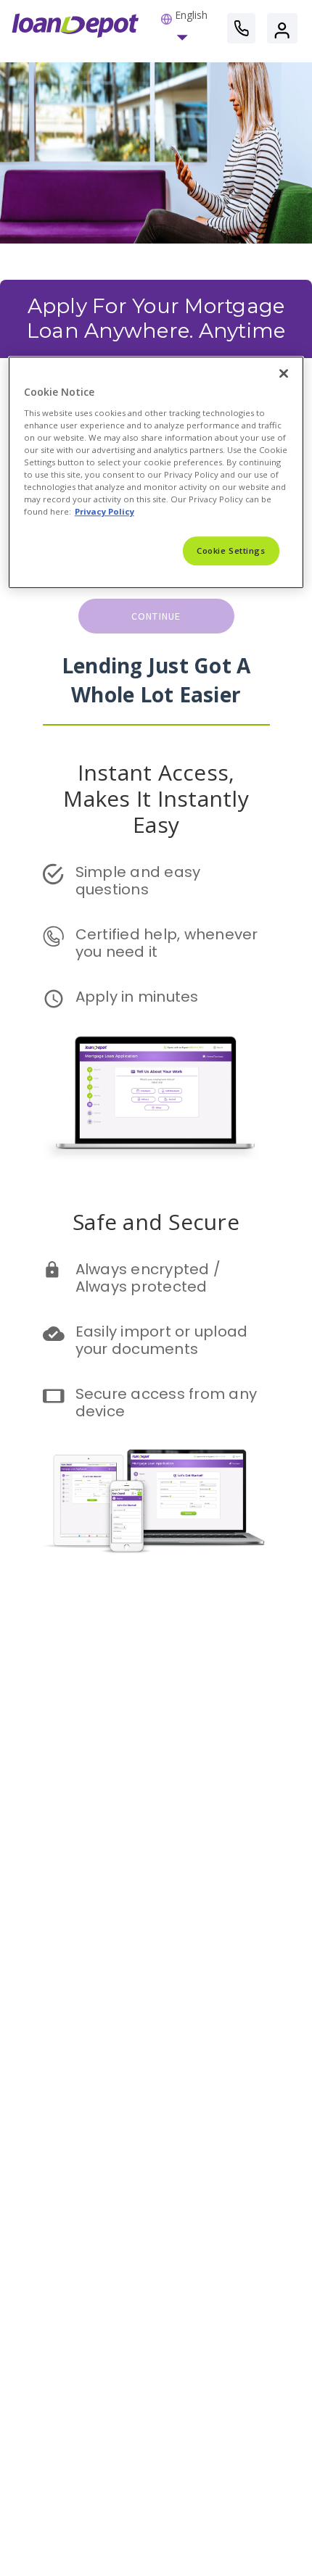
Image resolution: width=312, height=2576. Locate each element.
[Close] (284, 373)
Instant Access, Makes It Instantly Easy (159, 798)
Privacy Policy (104, 511)
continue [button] (156, 616)
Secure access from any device (168, 1403)
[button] (184, 28)
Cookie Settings (231, 551)
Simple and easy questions (140, 881)
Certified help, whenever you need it (169, 943)
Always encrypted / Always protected (150, 1278)
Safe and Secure (156, 1222)
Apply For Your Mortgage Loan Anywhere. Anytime (159, 318)
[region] (156, 472)
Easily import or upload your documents (164, 1340)
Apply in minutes (137, 997)
